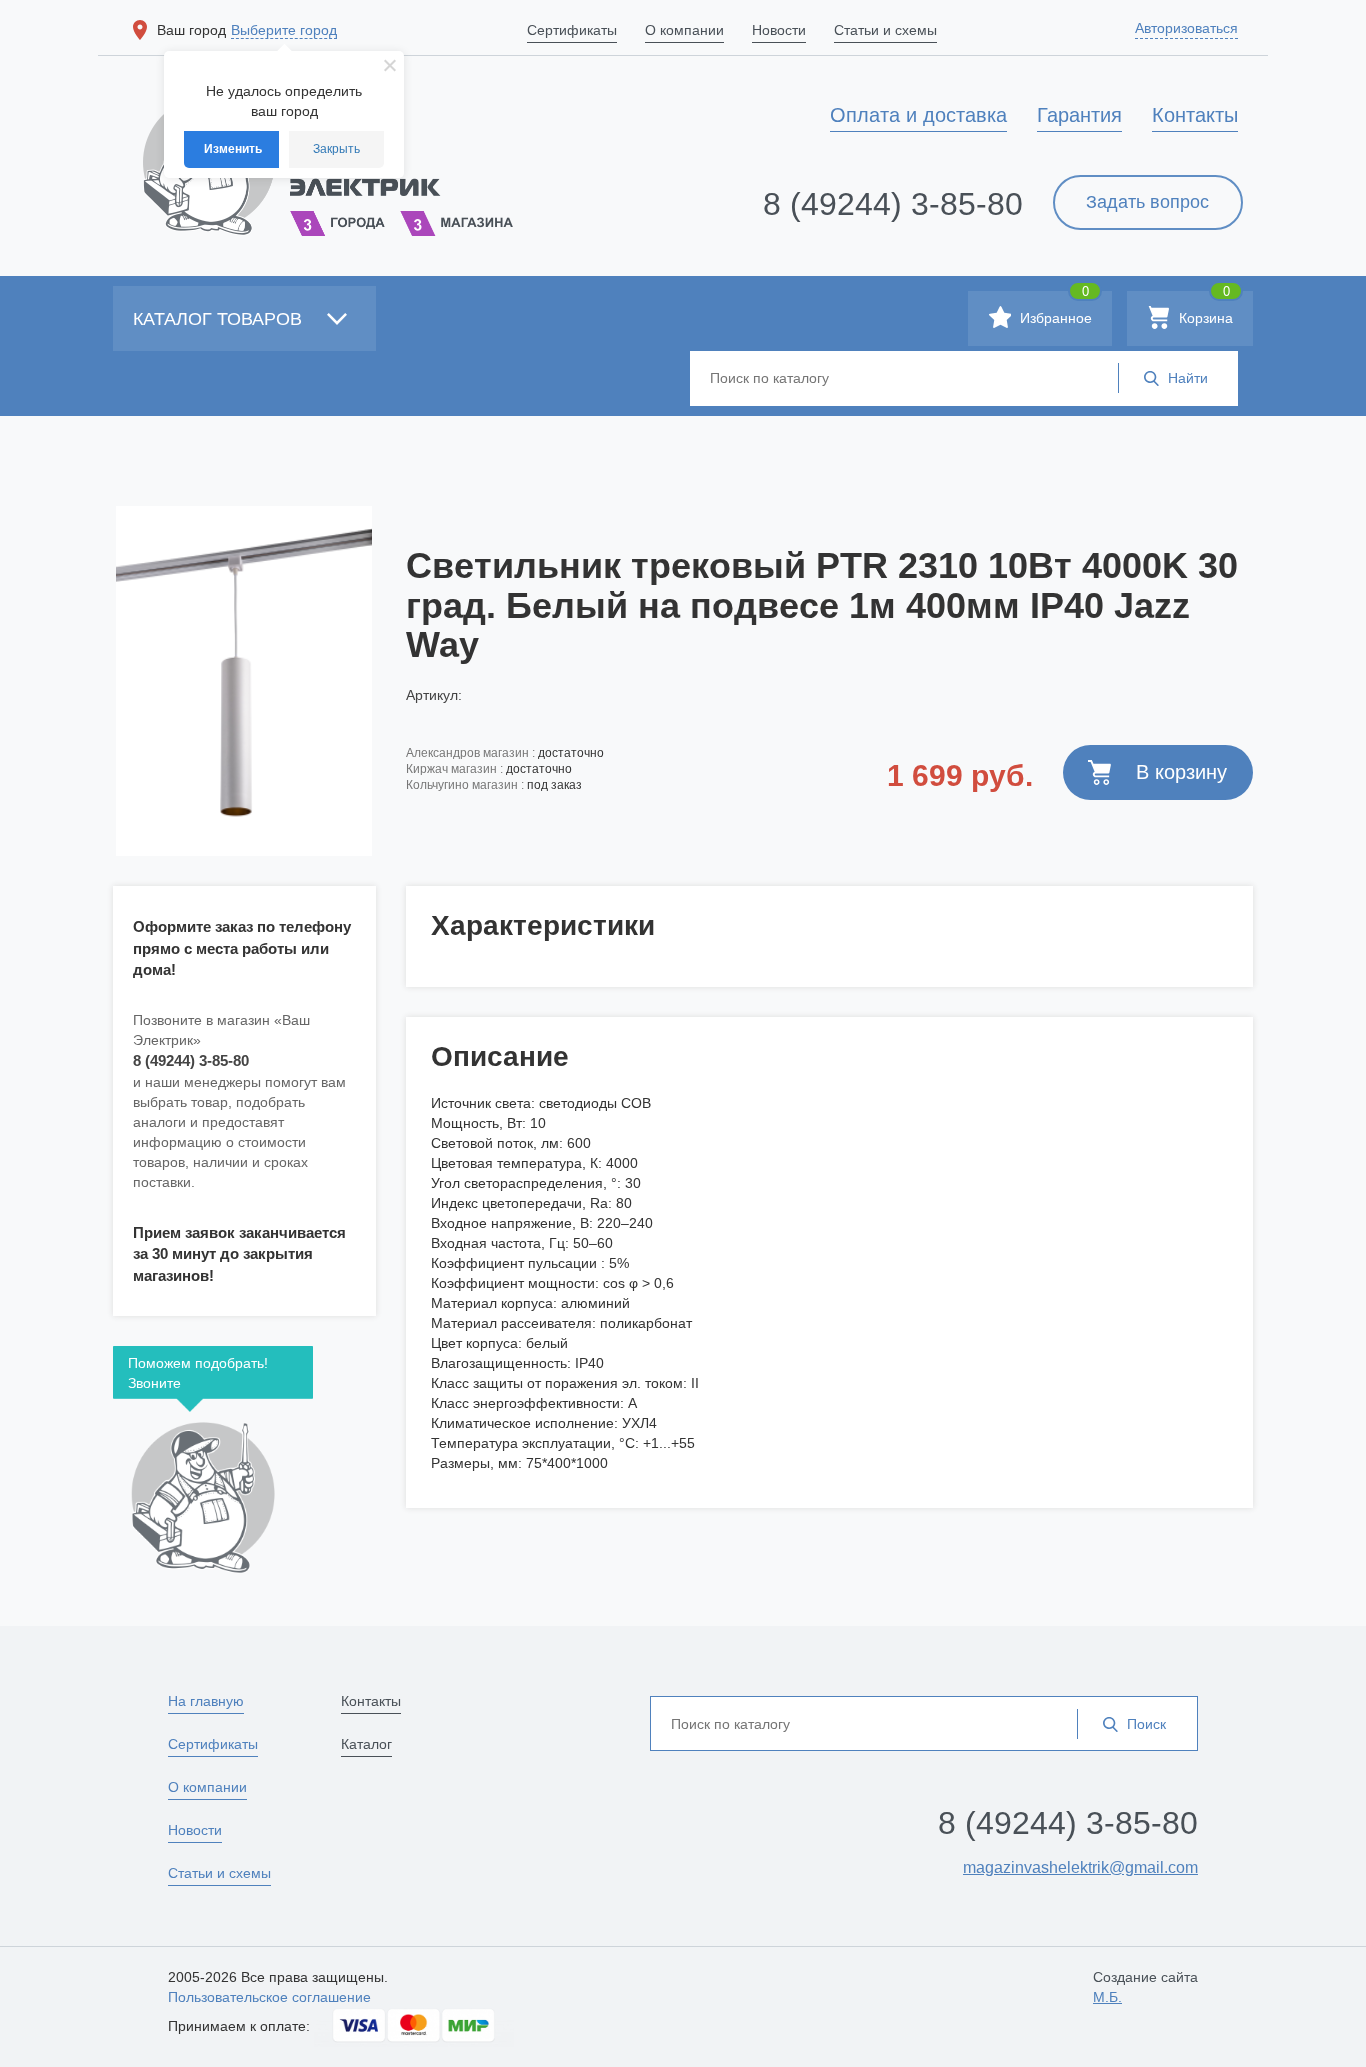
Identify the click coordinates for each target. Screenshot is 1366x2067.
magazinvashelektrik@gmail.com (1080, 1867)
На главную (206, 1701)
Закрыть (336, 149)
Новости (195, 1830)
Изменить (233, 149)
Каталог (366, 1744)
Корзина (1204, 308)
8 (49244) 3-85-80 (893, 204)
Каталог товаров (220, 319)
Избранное (1054, 308)
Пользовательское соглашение (269, 1997)
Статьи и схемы (219, 1873)
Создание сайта (1145, 1987)
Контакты (371, 1701)
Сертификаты (213, 1744)
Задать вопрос (1147, 202)
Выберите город (284, 30)
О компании (207, 1787)
